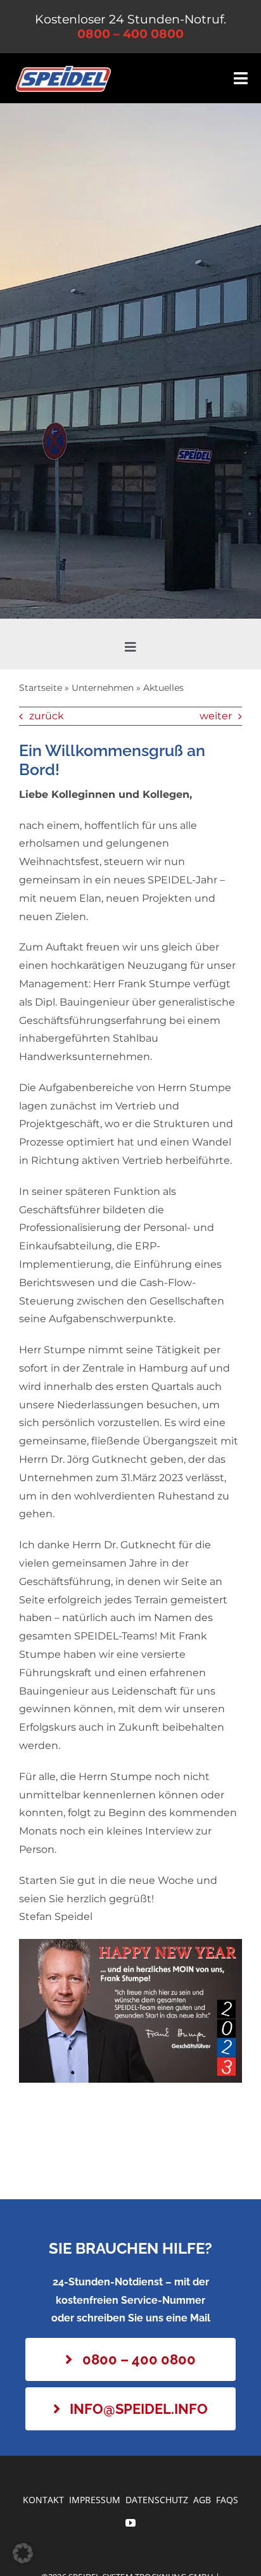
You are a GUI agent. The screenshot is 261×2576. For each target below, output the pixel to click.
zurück (47, 716)
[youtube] (130, 2523)
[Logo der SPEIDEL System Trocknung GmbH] (63, 71)
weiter (216, 716)
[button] (23, 2553)
